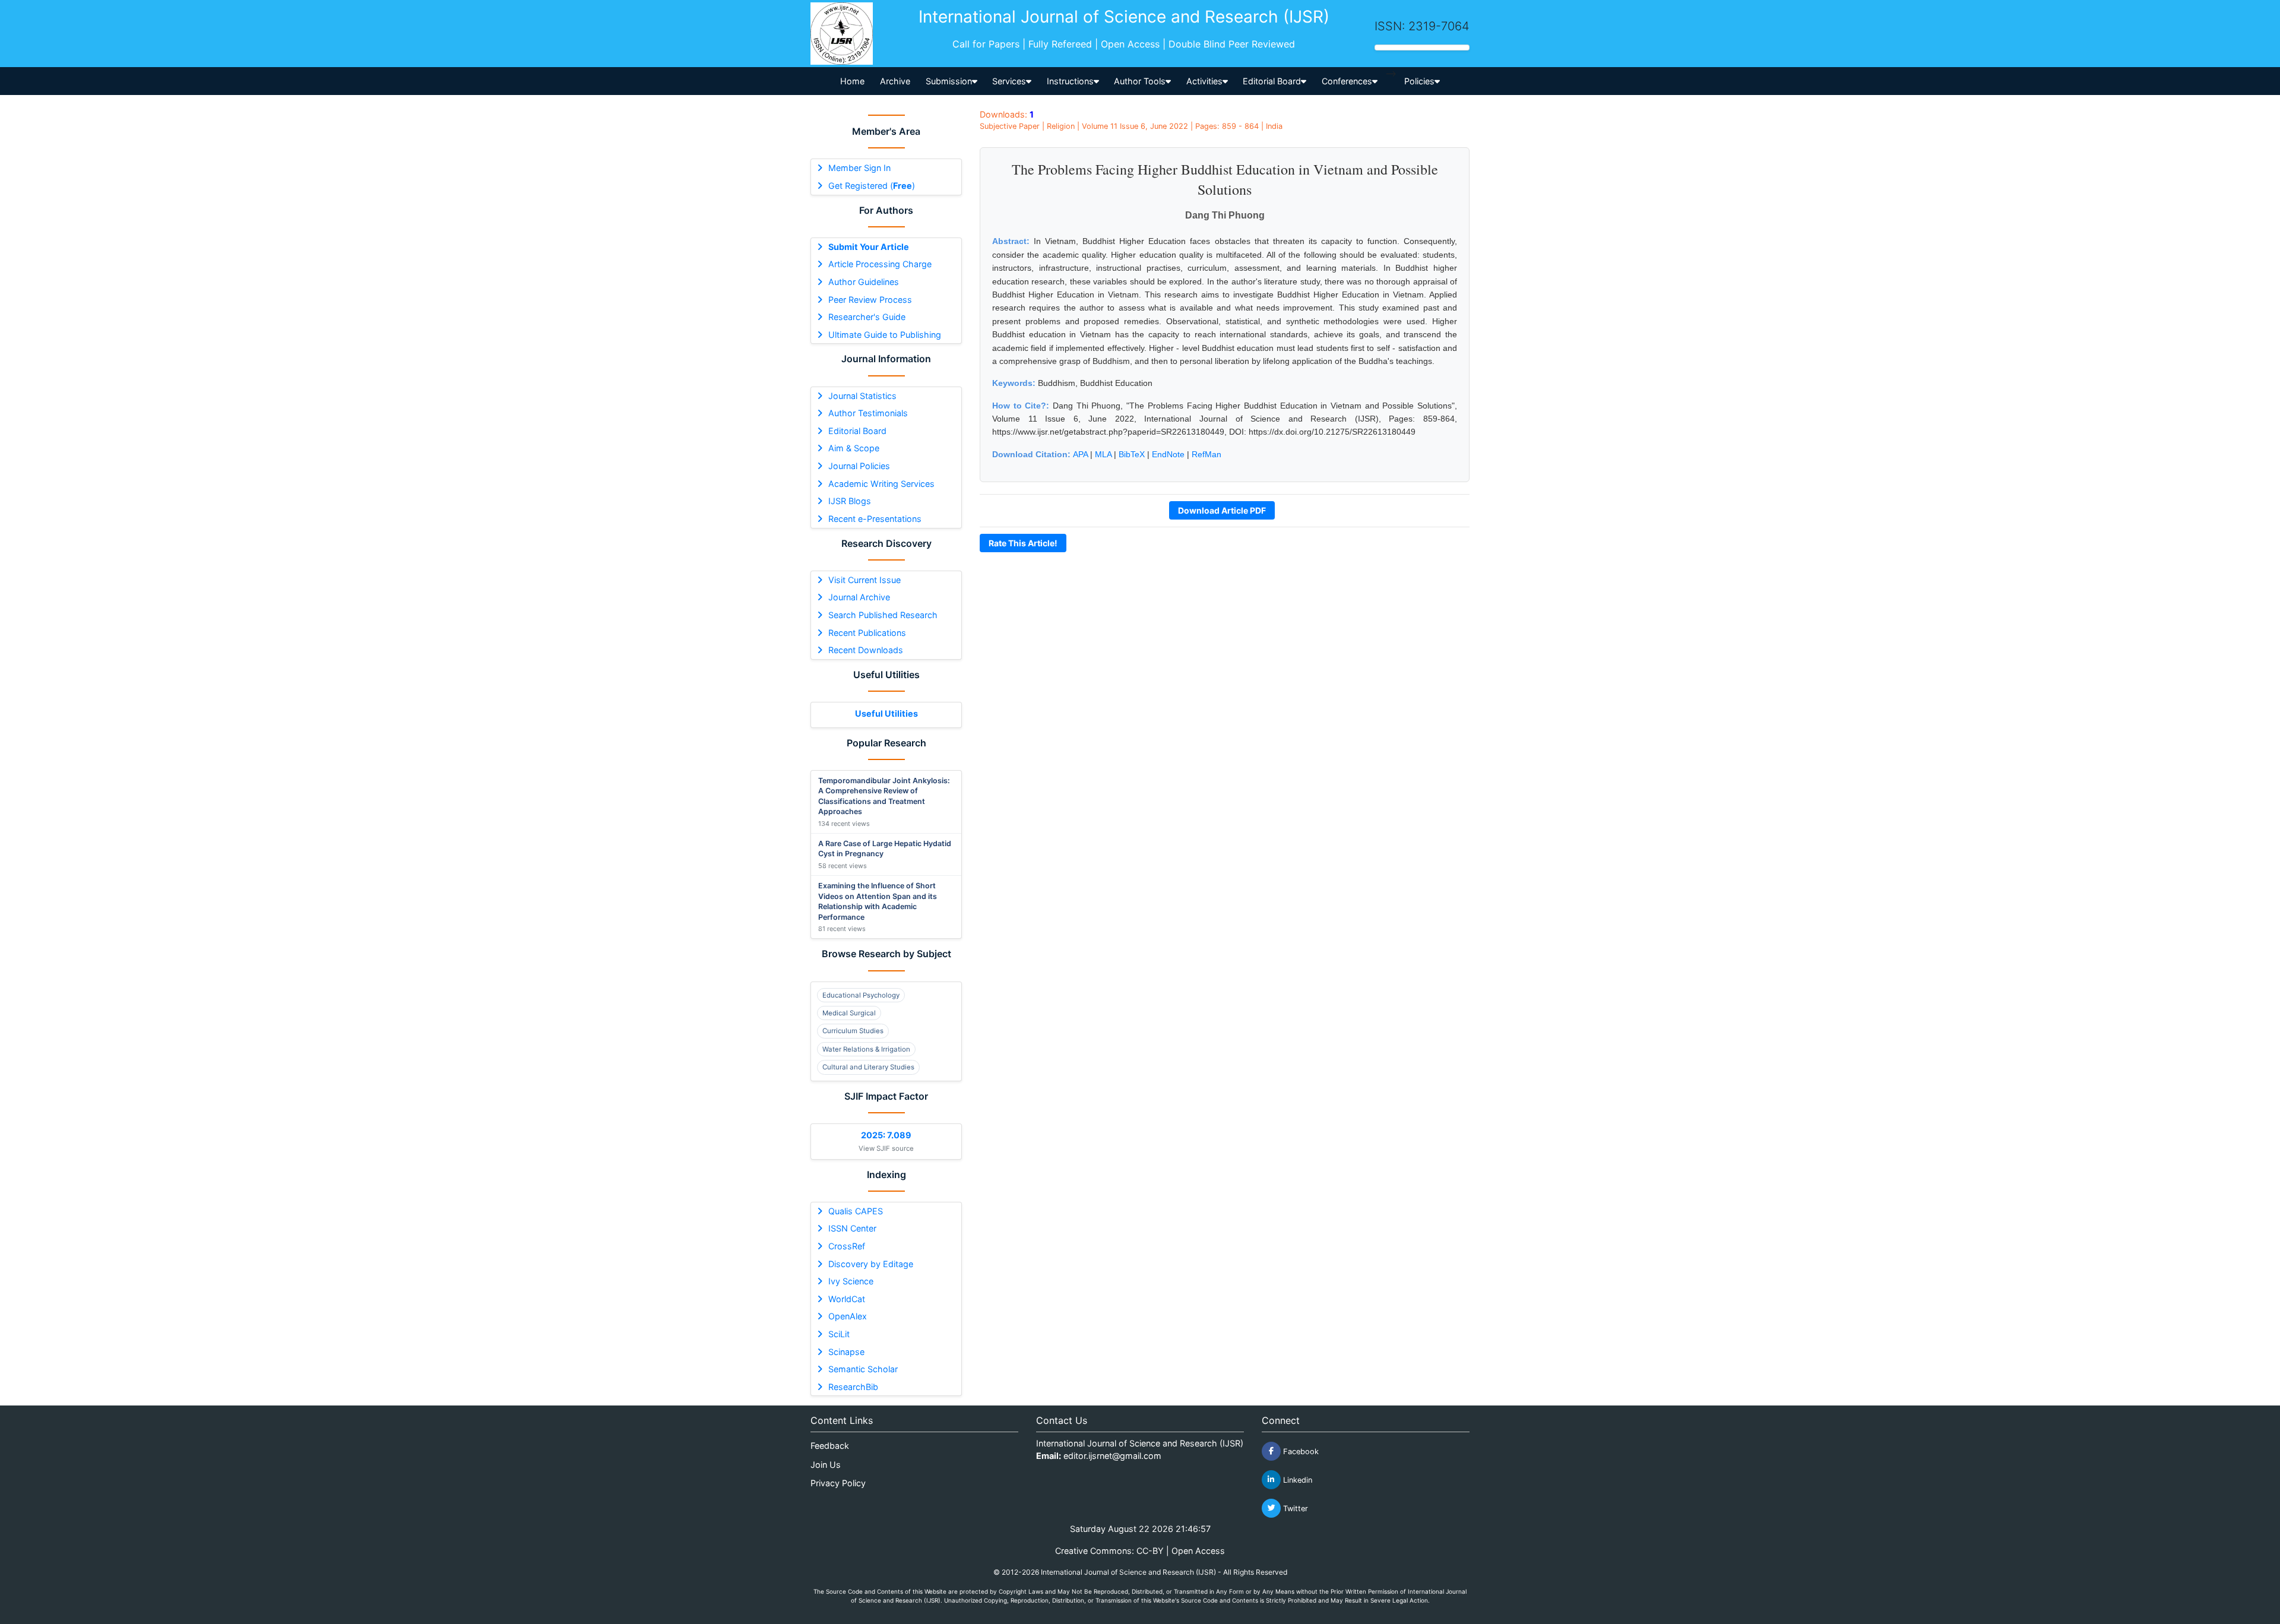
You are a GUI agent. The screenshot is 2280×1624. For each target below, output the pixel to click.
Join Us (826, 1465)
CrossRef (847, 1246)
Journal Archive (859, 597)
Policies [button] (1419, 81)
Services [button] (1009, 81)
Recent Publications (867, 633)
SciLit (839, 1334)
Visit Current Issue (864, 580)
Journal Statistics (862, 396)
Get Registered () (872, 186)
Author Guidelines (864, 282)
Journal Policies (859, 466)
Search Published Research (883, 615)
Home (852, 81)
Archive (895, 81)
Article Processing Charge (880, 264)
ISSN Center (852, 1228)
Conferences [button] (1347, 81)
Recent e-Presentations (875, 519)
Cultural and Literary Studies (868, 1067)
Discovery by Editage (871, 1264)
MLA (1103, 454)
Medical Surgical (849, 1013)
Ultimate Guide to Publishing (885, 335)
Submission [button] (949, 81)
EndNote (1168, 454)
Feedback (830, 1446)
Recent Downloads (866, 650)
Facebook (1300, 1451)
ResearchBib (853, 1387)
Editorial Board (857, 431)
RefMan (1206, 454)
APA (1080, 454)
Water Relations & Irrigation (866, 1049)
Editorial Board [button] (1272, 81)
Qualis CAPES (856, 1211)
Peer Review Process (870, 300)
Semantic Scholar (863, 1369)
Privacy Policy (838, 1483)
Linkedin (1296, 1479)
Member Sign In (859, 168)
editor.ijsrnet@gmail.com (1112, 1456)
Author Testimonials (868, 413)
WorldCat (847, 1299)
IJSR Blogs (850, 501)
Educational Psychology (861, 995)
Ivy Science (851, 1281)
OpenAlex (848, 1316)
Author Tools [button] (1140, 81)
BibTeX (1132, 454)
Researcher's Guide (867, 317)
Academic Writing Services (881, 484)
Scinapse (846, 1352)
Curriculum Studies (853, 1031)
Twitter (1294, 1508)
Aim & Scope (854, 448)
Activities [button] (1204, 81)
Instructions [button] (1070, 81)
